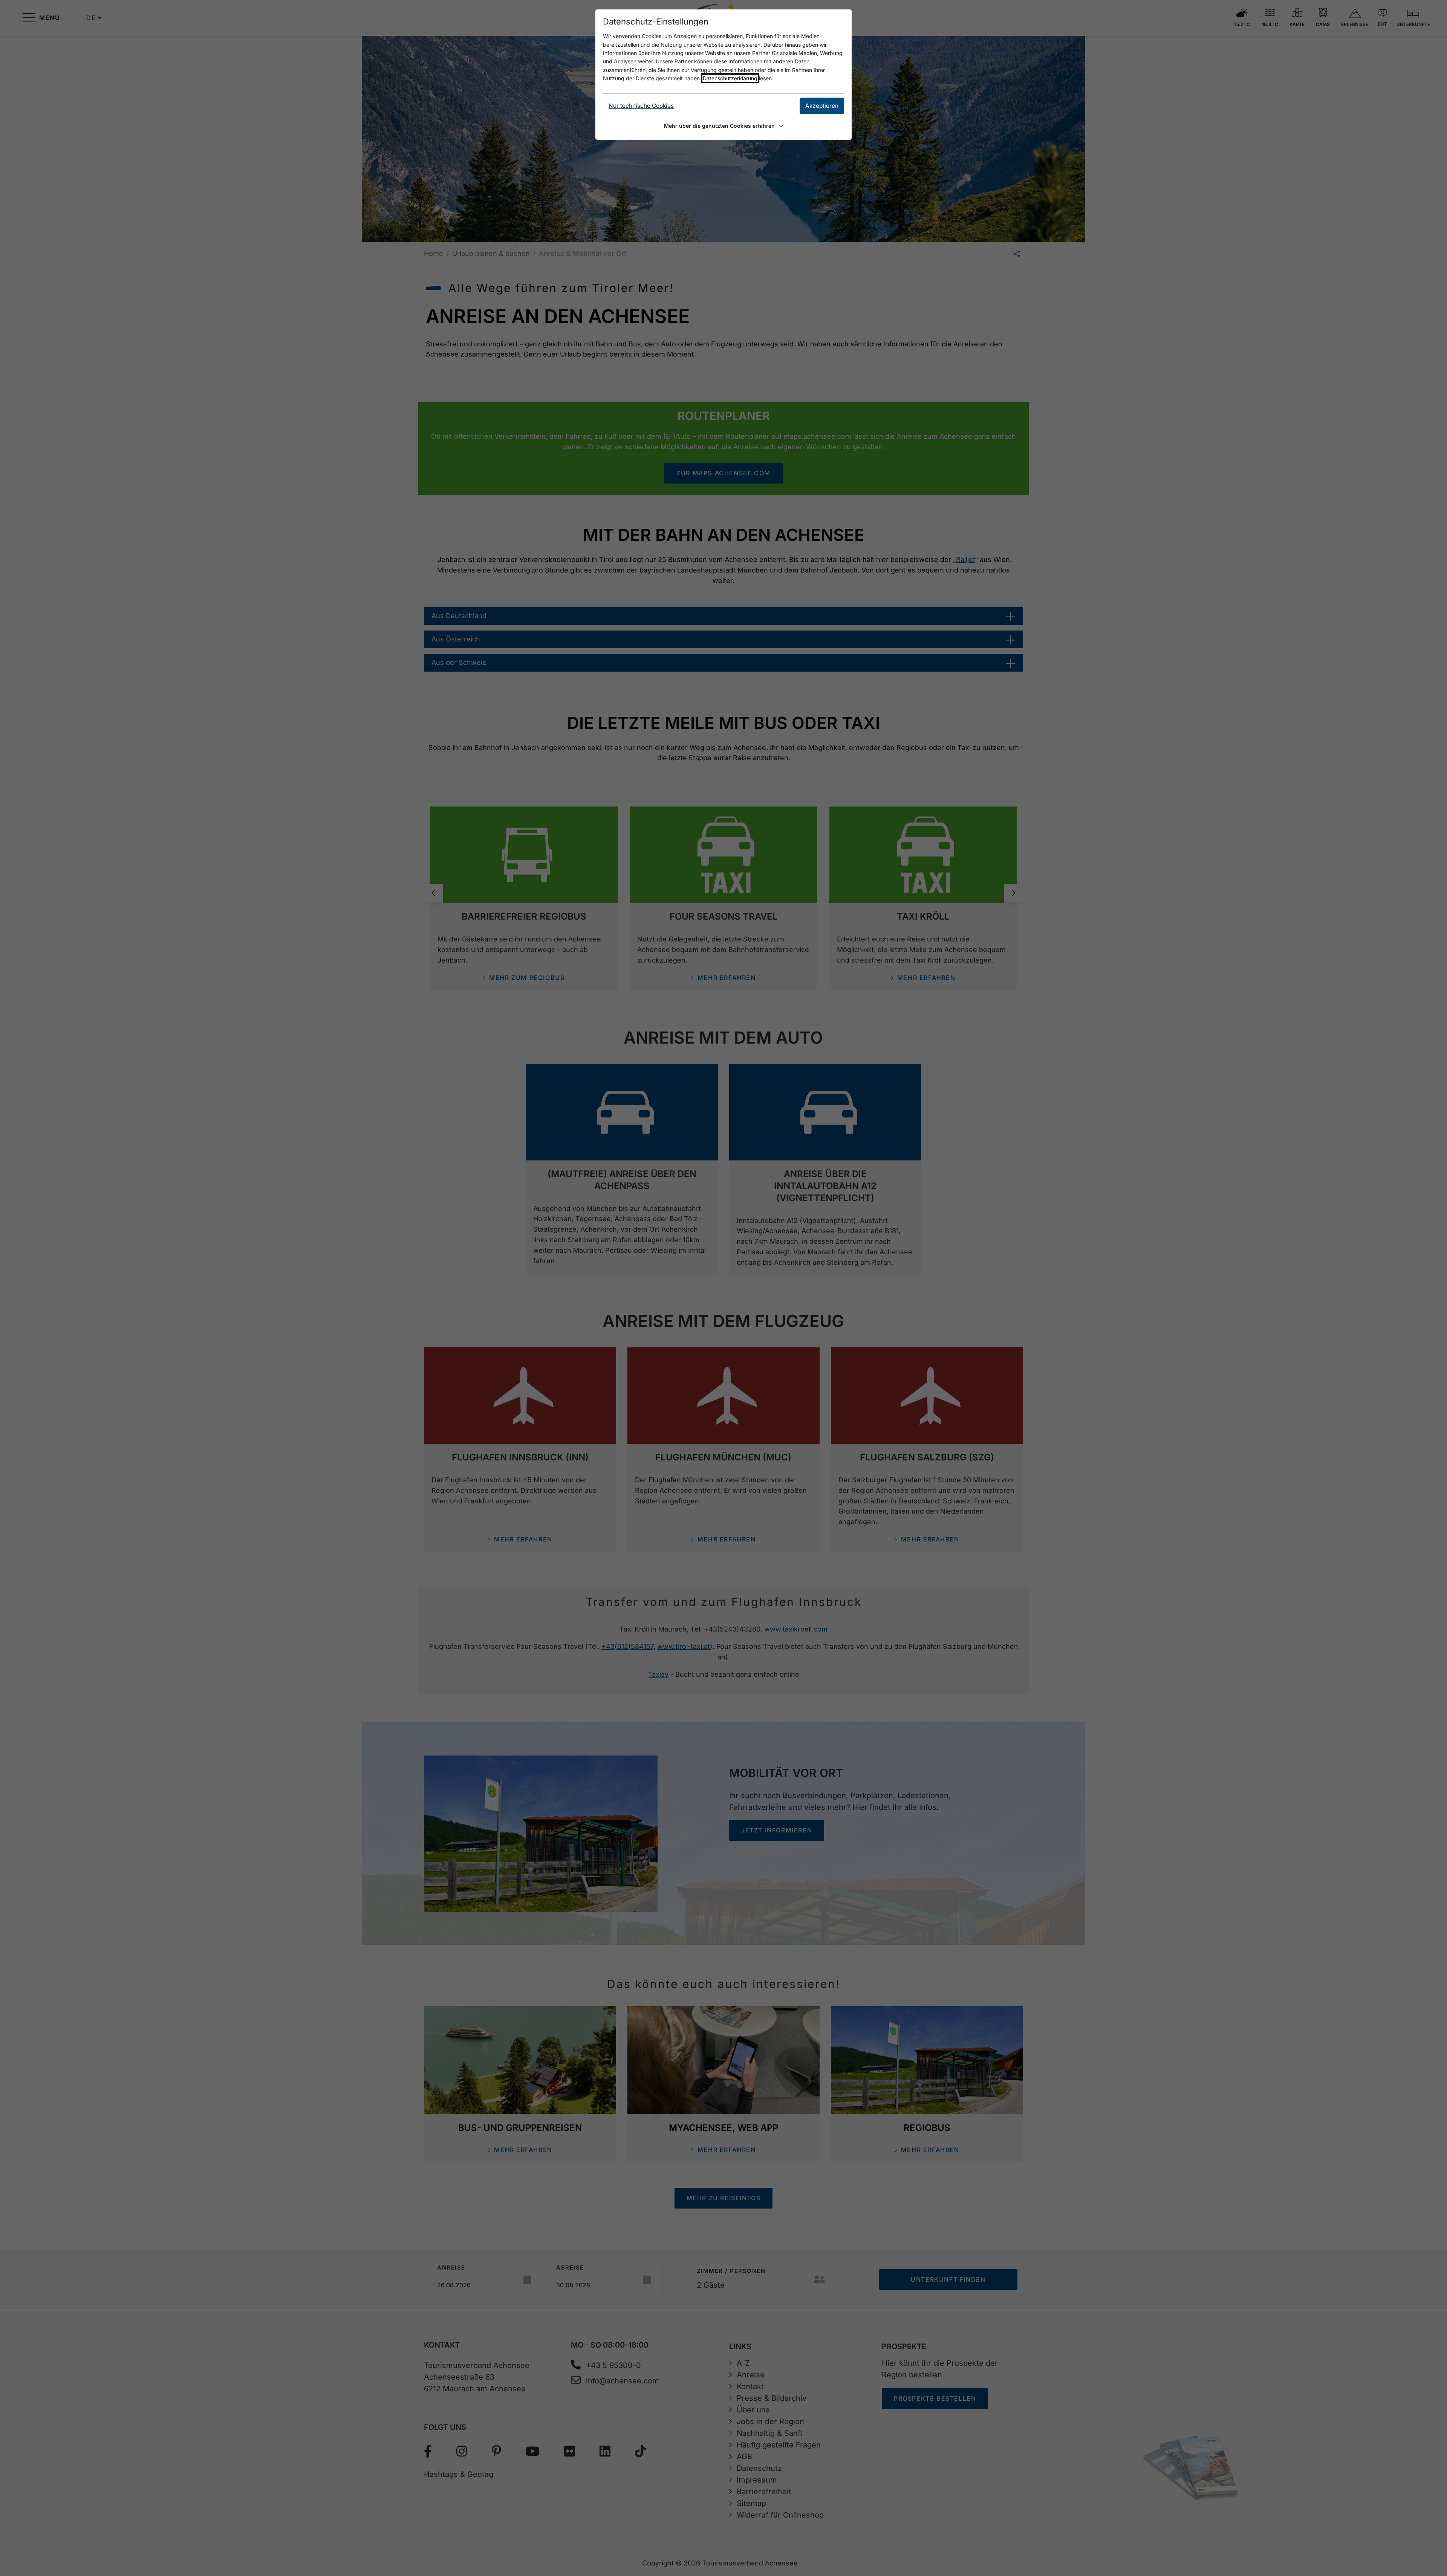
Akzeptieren (822, 106)
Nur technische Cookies (641, 106)
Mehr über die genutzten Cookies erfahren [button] (719, 126)
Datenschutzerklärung (730, 78)
